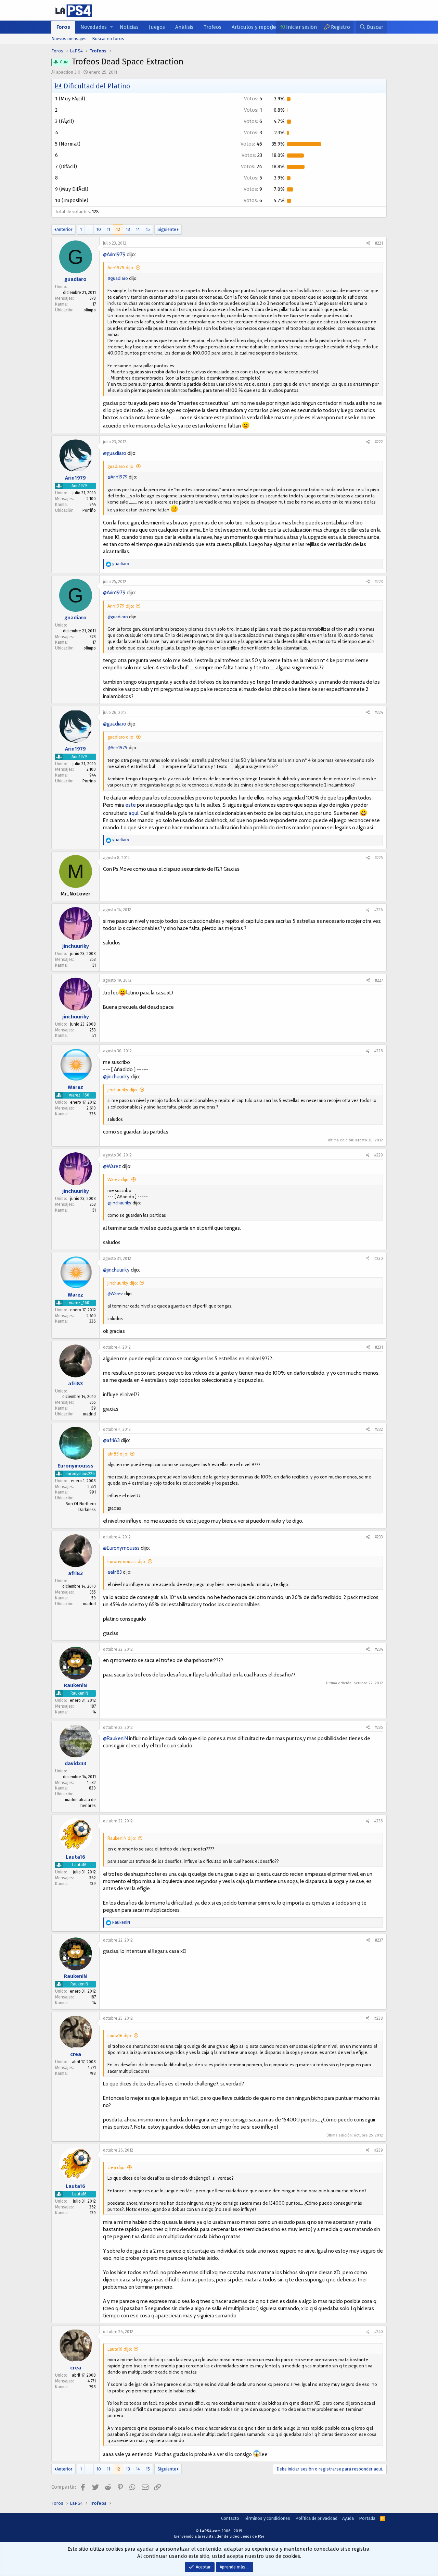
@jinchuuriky (116, 1077)
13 (128, 229)
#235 (379, 1727)
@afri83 (111, 1440)
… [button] (89, 229)
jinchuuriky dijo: (123, 1090)
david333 (75, 1763)
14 (138, 229)
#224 (379, 713)
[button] (111, 27)
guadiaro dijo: (121, 466)
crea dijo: (117, 2167)
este (131, 805)
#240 (379, 2332)
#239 (379, 2150)
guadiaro (75, 279)
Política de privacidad (316, 2518)
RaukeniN (75, 1685)
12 (118, 229)
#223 (379, 582)
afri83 (75, 1384)
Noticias (129, 27)
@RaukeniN (115, 1738)
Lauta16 (75, 1857)
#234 (379, 1649)
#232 (379, 1429)
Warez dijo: (119, 1179)
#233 (379, 1537)
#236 (379, 1821)
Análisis (184, 27)
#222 (379, 442)
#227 (379, 980)
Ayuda (348, 2518)
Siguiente (167, 229)
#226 (379, 910)
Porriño (89, 510)
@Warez (112, 1166)
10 (99, 229)
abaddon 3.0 (68, 72)
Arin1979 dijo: (121, 268)
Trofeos (212, 27)
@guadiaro (118, 278)
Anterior (65, 229)
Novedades (94, 27)
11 (108, 229)
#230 (379, 1259)
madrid (89, 1414)
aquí (133, 813)
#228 (379, 1051)
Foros (63, 27)
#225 (379, 858)
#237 (379, 1940)
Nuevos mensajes (69, 39)
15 (148, 229)
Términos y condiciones (267, 2518)
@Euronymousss (121, 1548)
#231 (379, 1347)
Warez (75, 1087)
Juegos (157, 27)
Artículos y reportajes (257, 27)
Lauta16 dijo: (120, 2035)
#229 (379, 1155)
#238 (379, 2018)
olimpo (90, 310)
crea (76, 2054)
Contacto (230, 2518)
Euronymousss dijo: (127, 1561)
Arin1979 (75, 478)
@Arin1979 (114, 255)
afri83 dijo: (118, 1454)
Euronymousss (75, 1465)
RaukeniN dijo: (122, 1838)
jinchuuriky (76, 946)
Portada (367, 2518)
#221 (379, 243)
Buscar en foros (108, 39)
